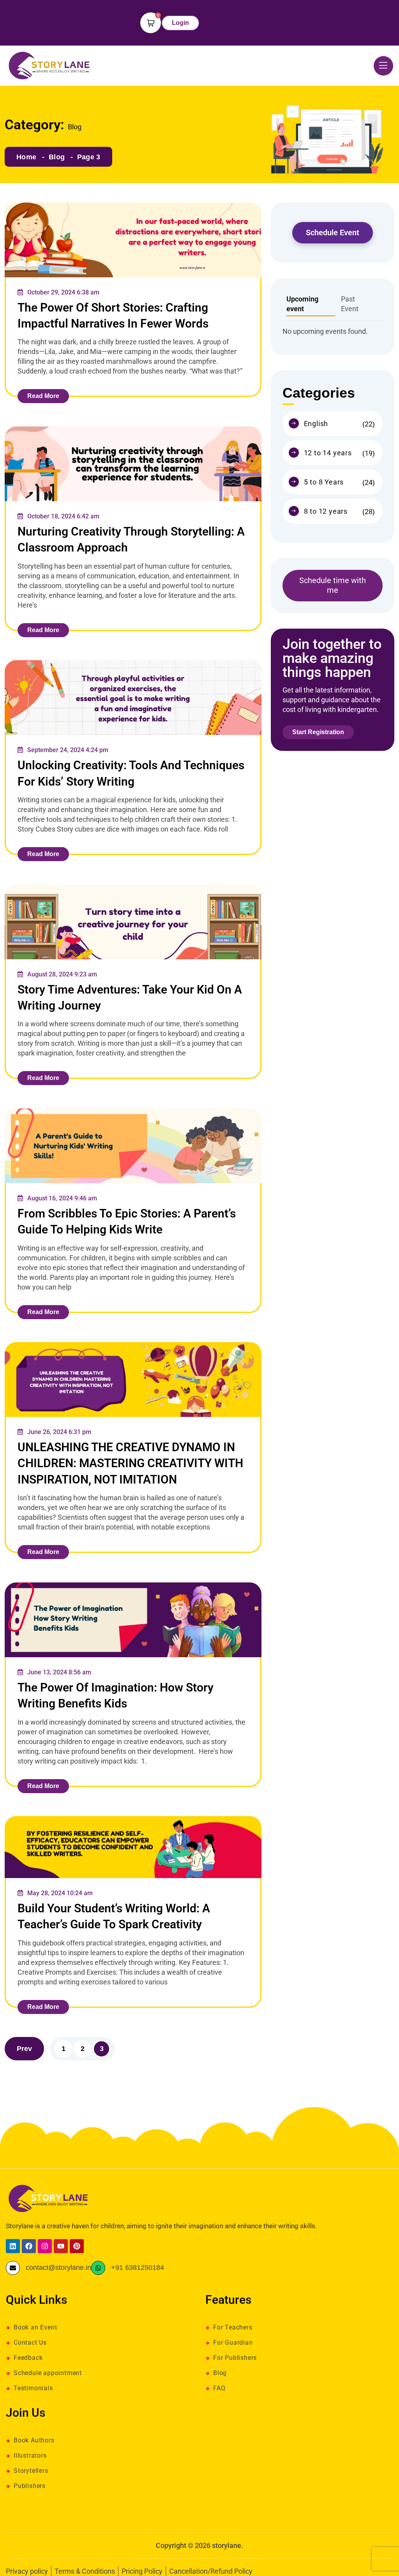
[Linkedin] (13, 2246)
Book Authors (34, 2440)
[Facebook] (29, 2246)
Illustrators (30, 2456)
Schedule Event (333, 233)
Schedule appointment (48, 2373)
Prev (24, 2049)
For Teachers (233, 2328)
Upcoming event (302, 304)
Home (26, 157)
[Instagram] (45, 2246)
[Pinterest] (77, 2246)
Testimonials (33, 2388)
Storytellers (31, 2471)
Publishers (30, 2486)
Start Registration (318, 732)
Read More (43, 396)
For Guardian (233, 2343)
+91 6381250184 (138, 2267)
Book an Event (35, 2328)
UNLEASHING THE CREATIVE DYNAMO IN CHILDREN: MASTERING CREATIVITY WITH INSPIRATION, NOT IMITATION (130, 1463)
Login (180, 23)
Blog (57, 157)
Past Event (350, 304)
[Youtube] (61, 2246)
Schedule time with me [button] (333, 585)
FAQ (219, 2388)
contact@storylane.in (58, 2267)
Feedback (28, 2358)
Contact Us (30, 2343)
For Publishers (235, 2358)
